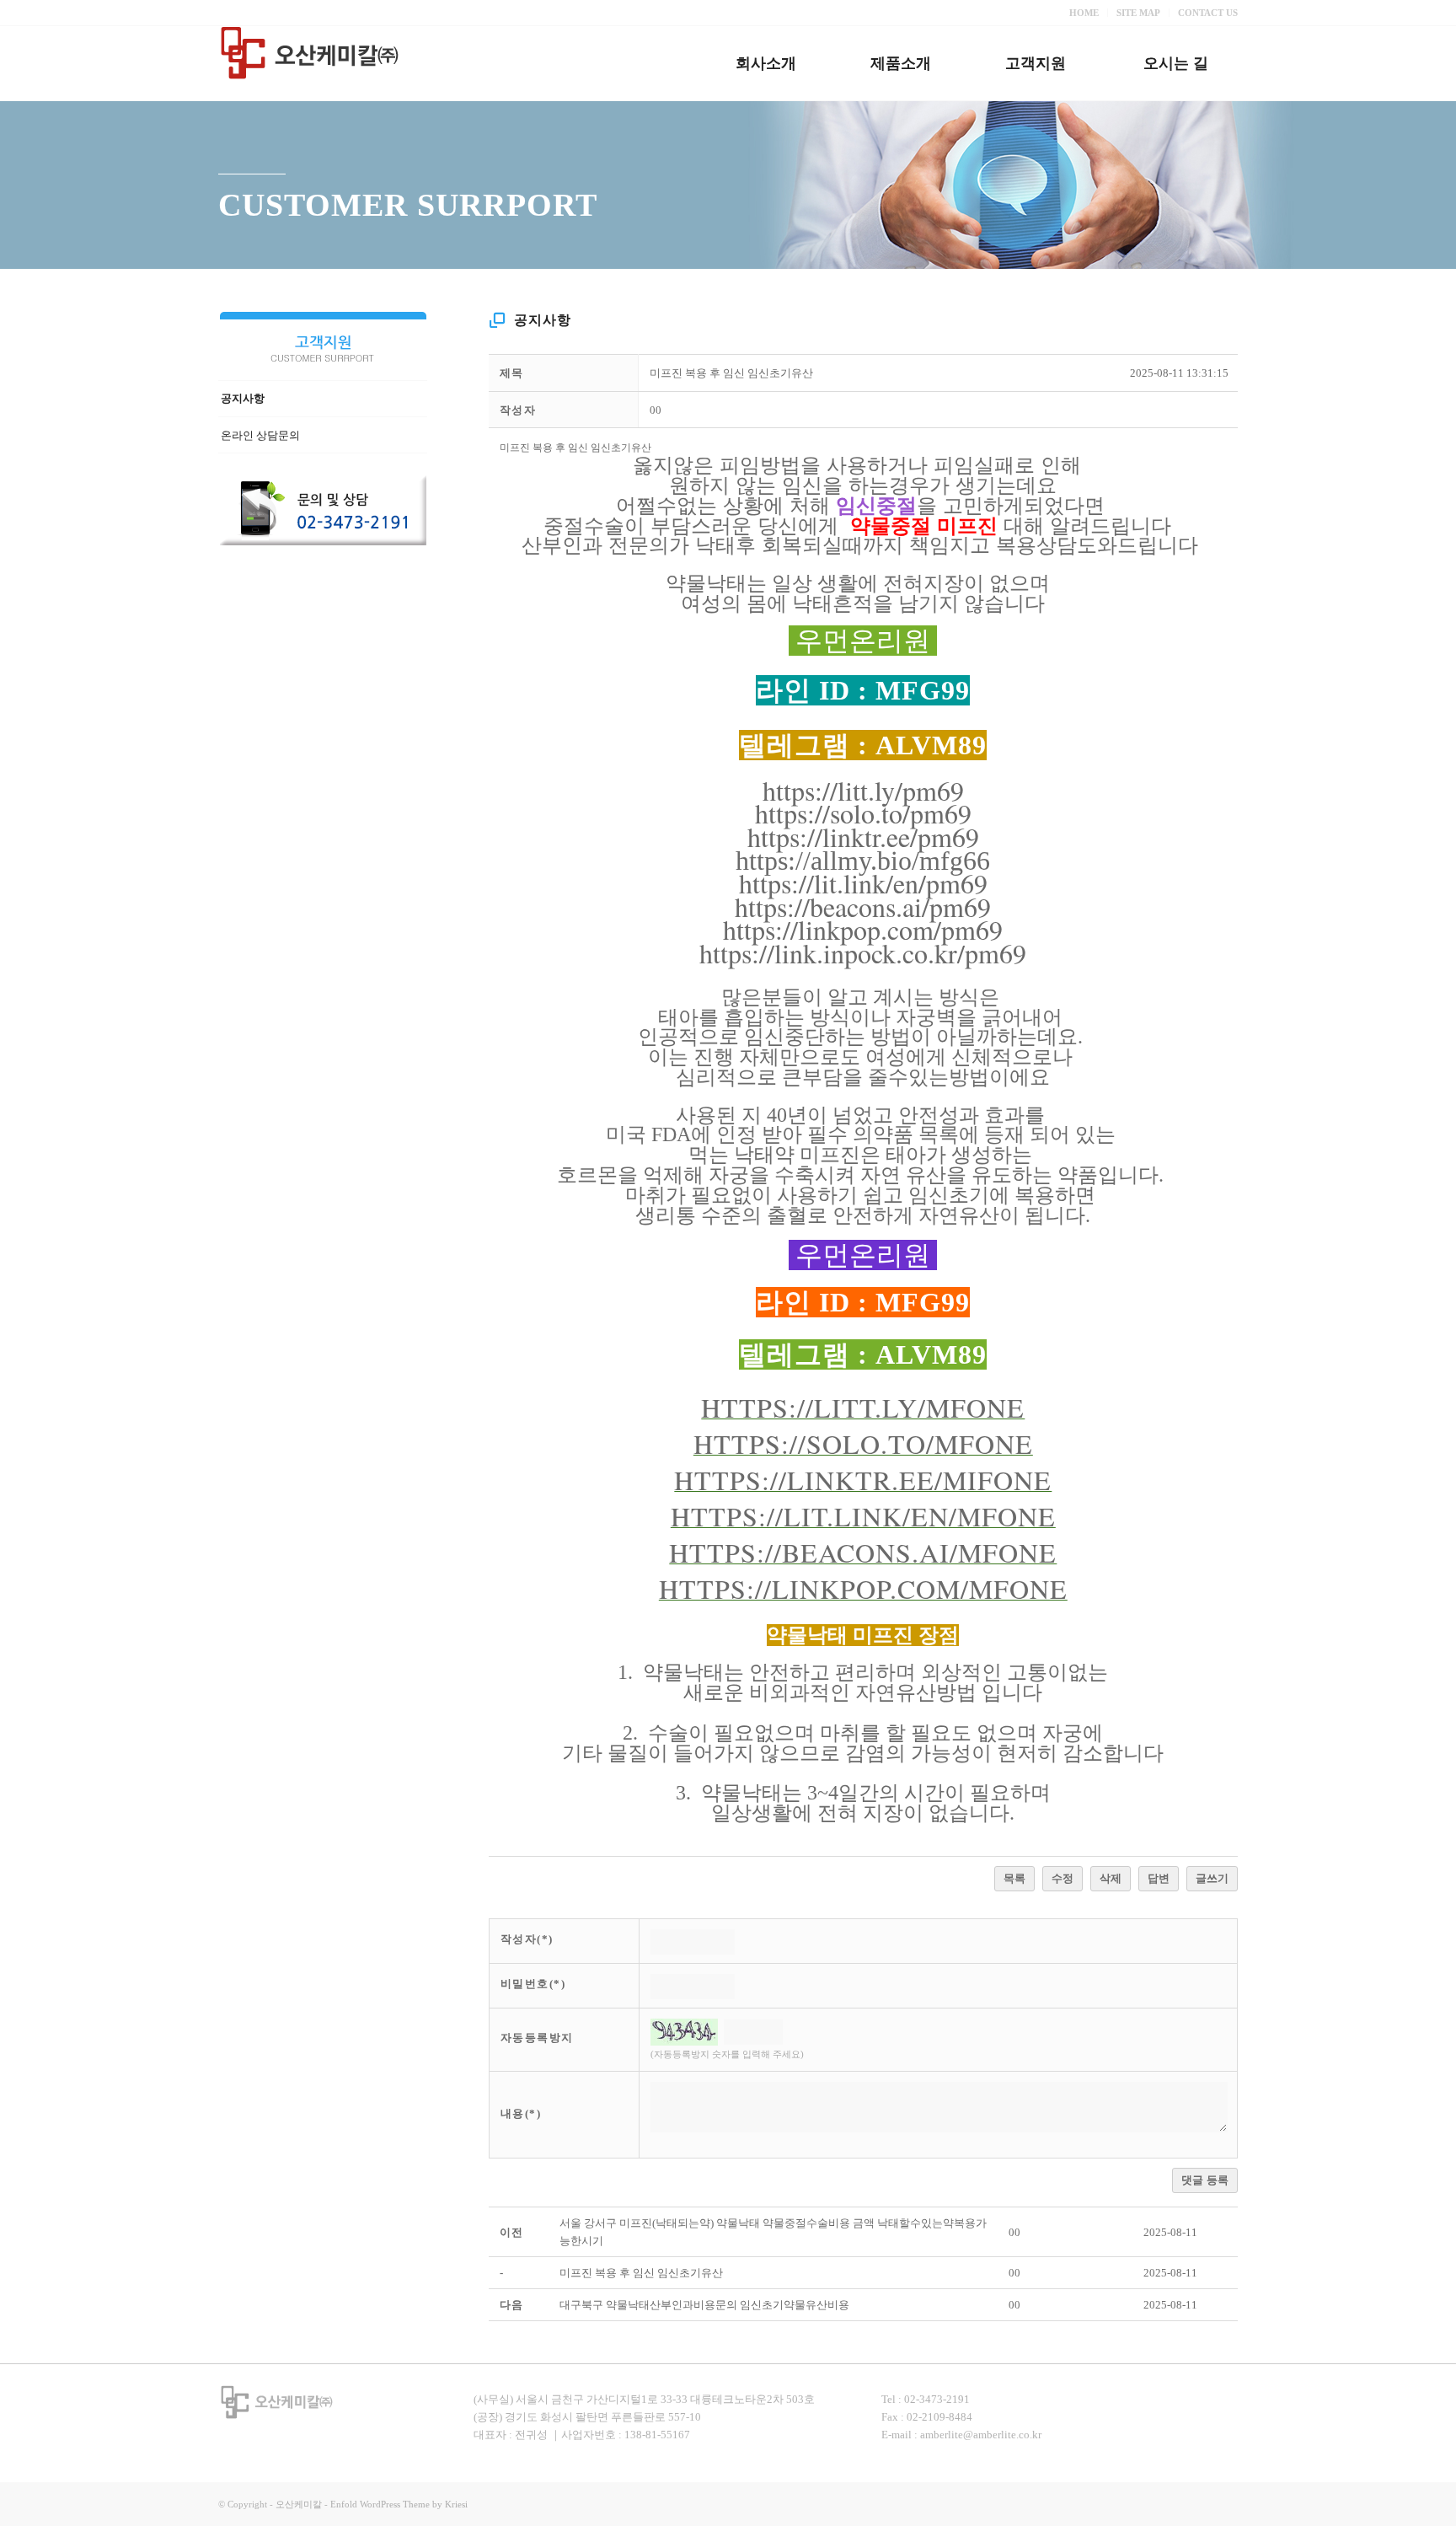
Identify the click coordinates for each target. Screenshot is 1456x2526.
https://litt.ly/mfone (863, 1407)
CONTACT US (1208, 13)
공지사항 (243, 398)
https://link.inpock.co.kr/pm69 (863, 953)
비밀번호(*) (533, 1984)
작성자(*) (527, 1939)
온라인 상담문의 (260, 435)
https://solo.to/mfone (863, 1443)
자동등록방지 (537, 2038)
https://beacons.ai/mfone (863, 1552)
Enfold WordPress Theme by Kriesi (399, 2504)
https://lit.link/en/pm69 (863, 883)
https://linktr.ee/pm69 (863, 837)
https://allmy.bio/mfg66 (863, 861)
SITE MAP (1138, 13)
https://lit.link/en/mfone (863, 1516)
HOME (1084, 13)
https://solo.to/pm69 (863, 813)
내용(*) (521, 2113)
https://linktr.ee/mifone (863, 1480)
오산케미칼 (299, 2504)
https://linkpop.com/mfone (863, 1588)
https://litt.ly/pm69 (863, 790)
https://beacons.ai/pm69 (863, 906)
